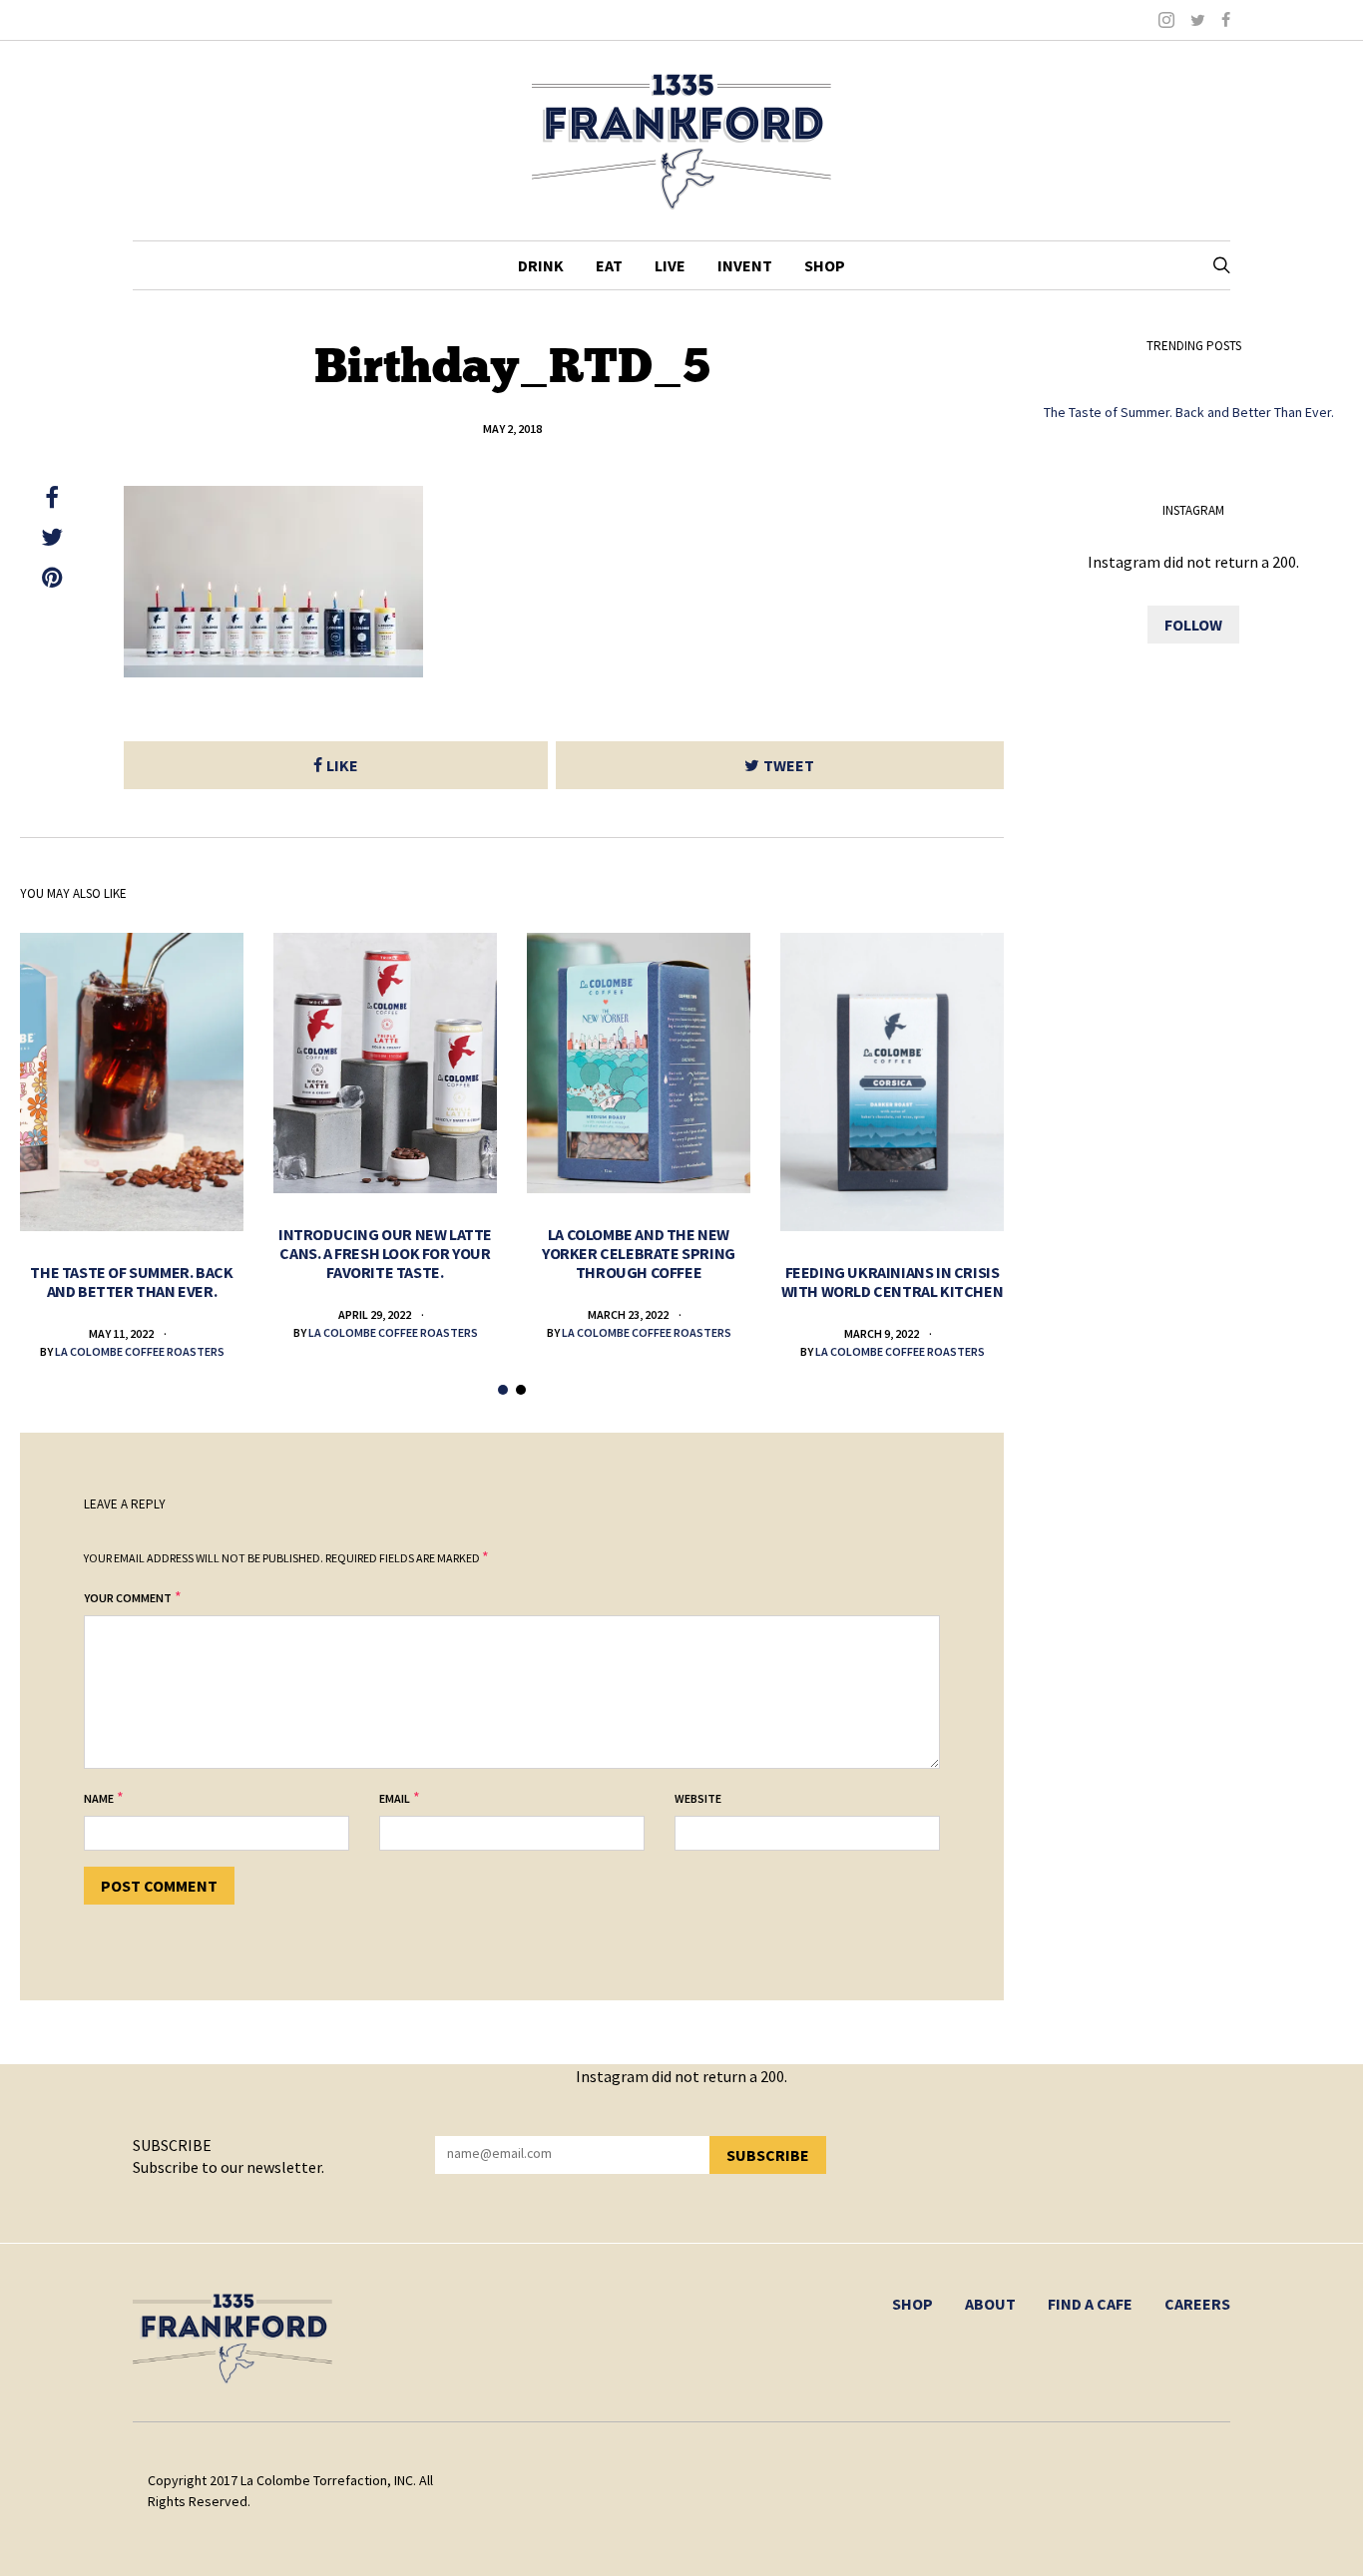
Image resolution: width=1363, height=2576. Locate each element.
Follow (1193, 625)
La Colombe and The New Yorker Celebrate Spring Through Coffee (639, 1253)
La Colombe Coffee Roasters (140, 1351)
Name (99, 1798)
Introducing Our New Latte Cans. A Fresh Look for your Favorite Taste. (385, 1253)
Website (698, 1798)
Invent (745, 265)
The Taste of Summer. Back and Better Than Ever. (131, 1282)
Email (395, 1798)
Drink (541, 265)
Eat (609, 265)
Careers (1197, 2304)
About (990, 2304)
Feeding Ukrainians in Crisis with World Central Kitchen (893, 1282)
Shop (825, 265)
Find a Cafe (1090, 2304)
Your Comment (128, 1598)
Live (670, 265)
